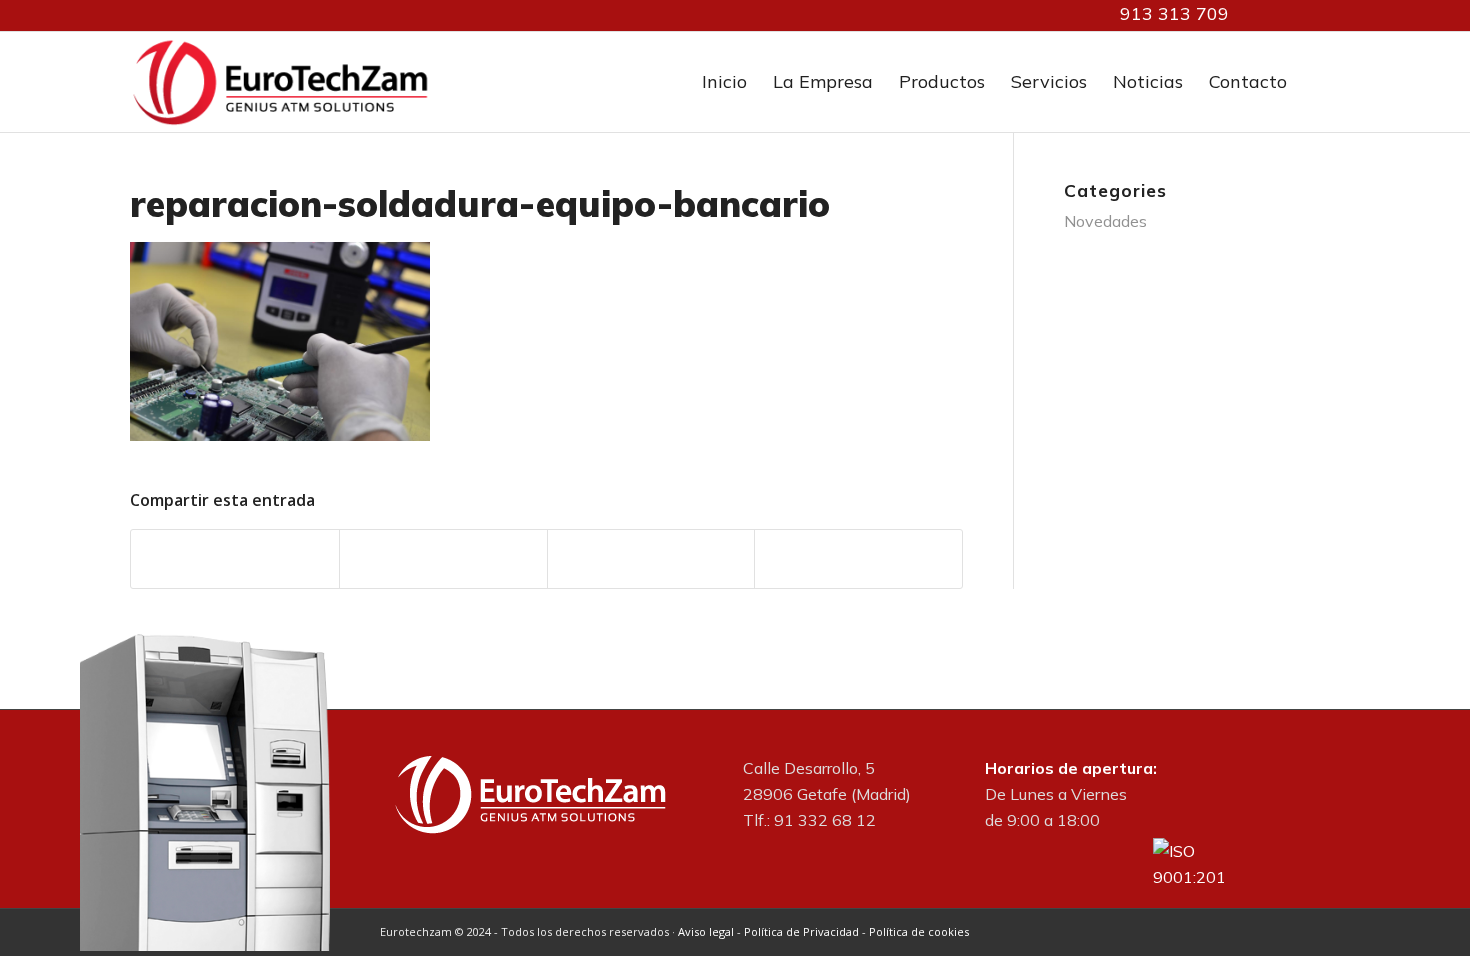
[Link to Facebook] (1295, 15)
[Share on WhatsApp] (651, 558)
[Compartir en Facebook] (235, 558)
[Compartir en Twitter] (443, 558)
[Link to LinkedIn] (1265, 15)
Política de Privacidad (801, 931)
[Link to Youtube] (1325, 15)
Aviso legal (706, 931)
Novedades (1105, 221)
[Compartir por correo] (858, 558)
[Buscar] (1320, 82)
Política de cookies (919, 931)
